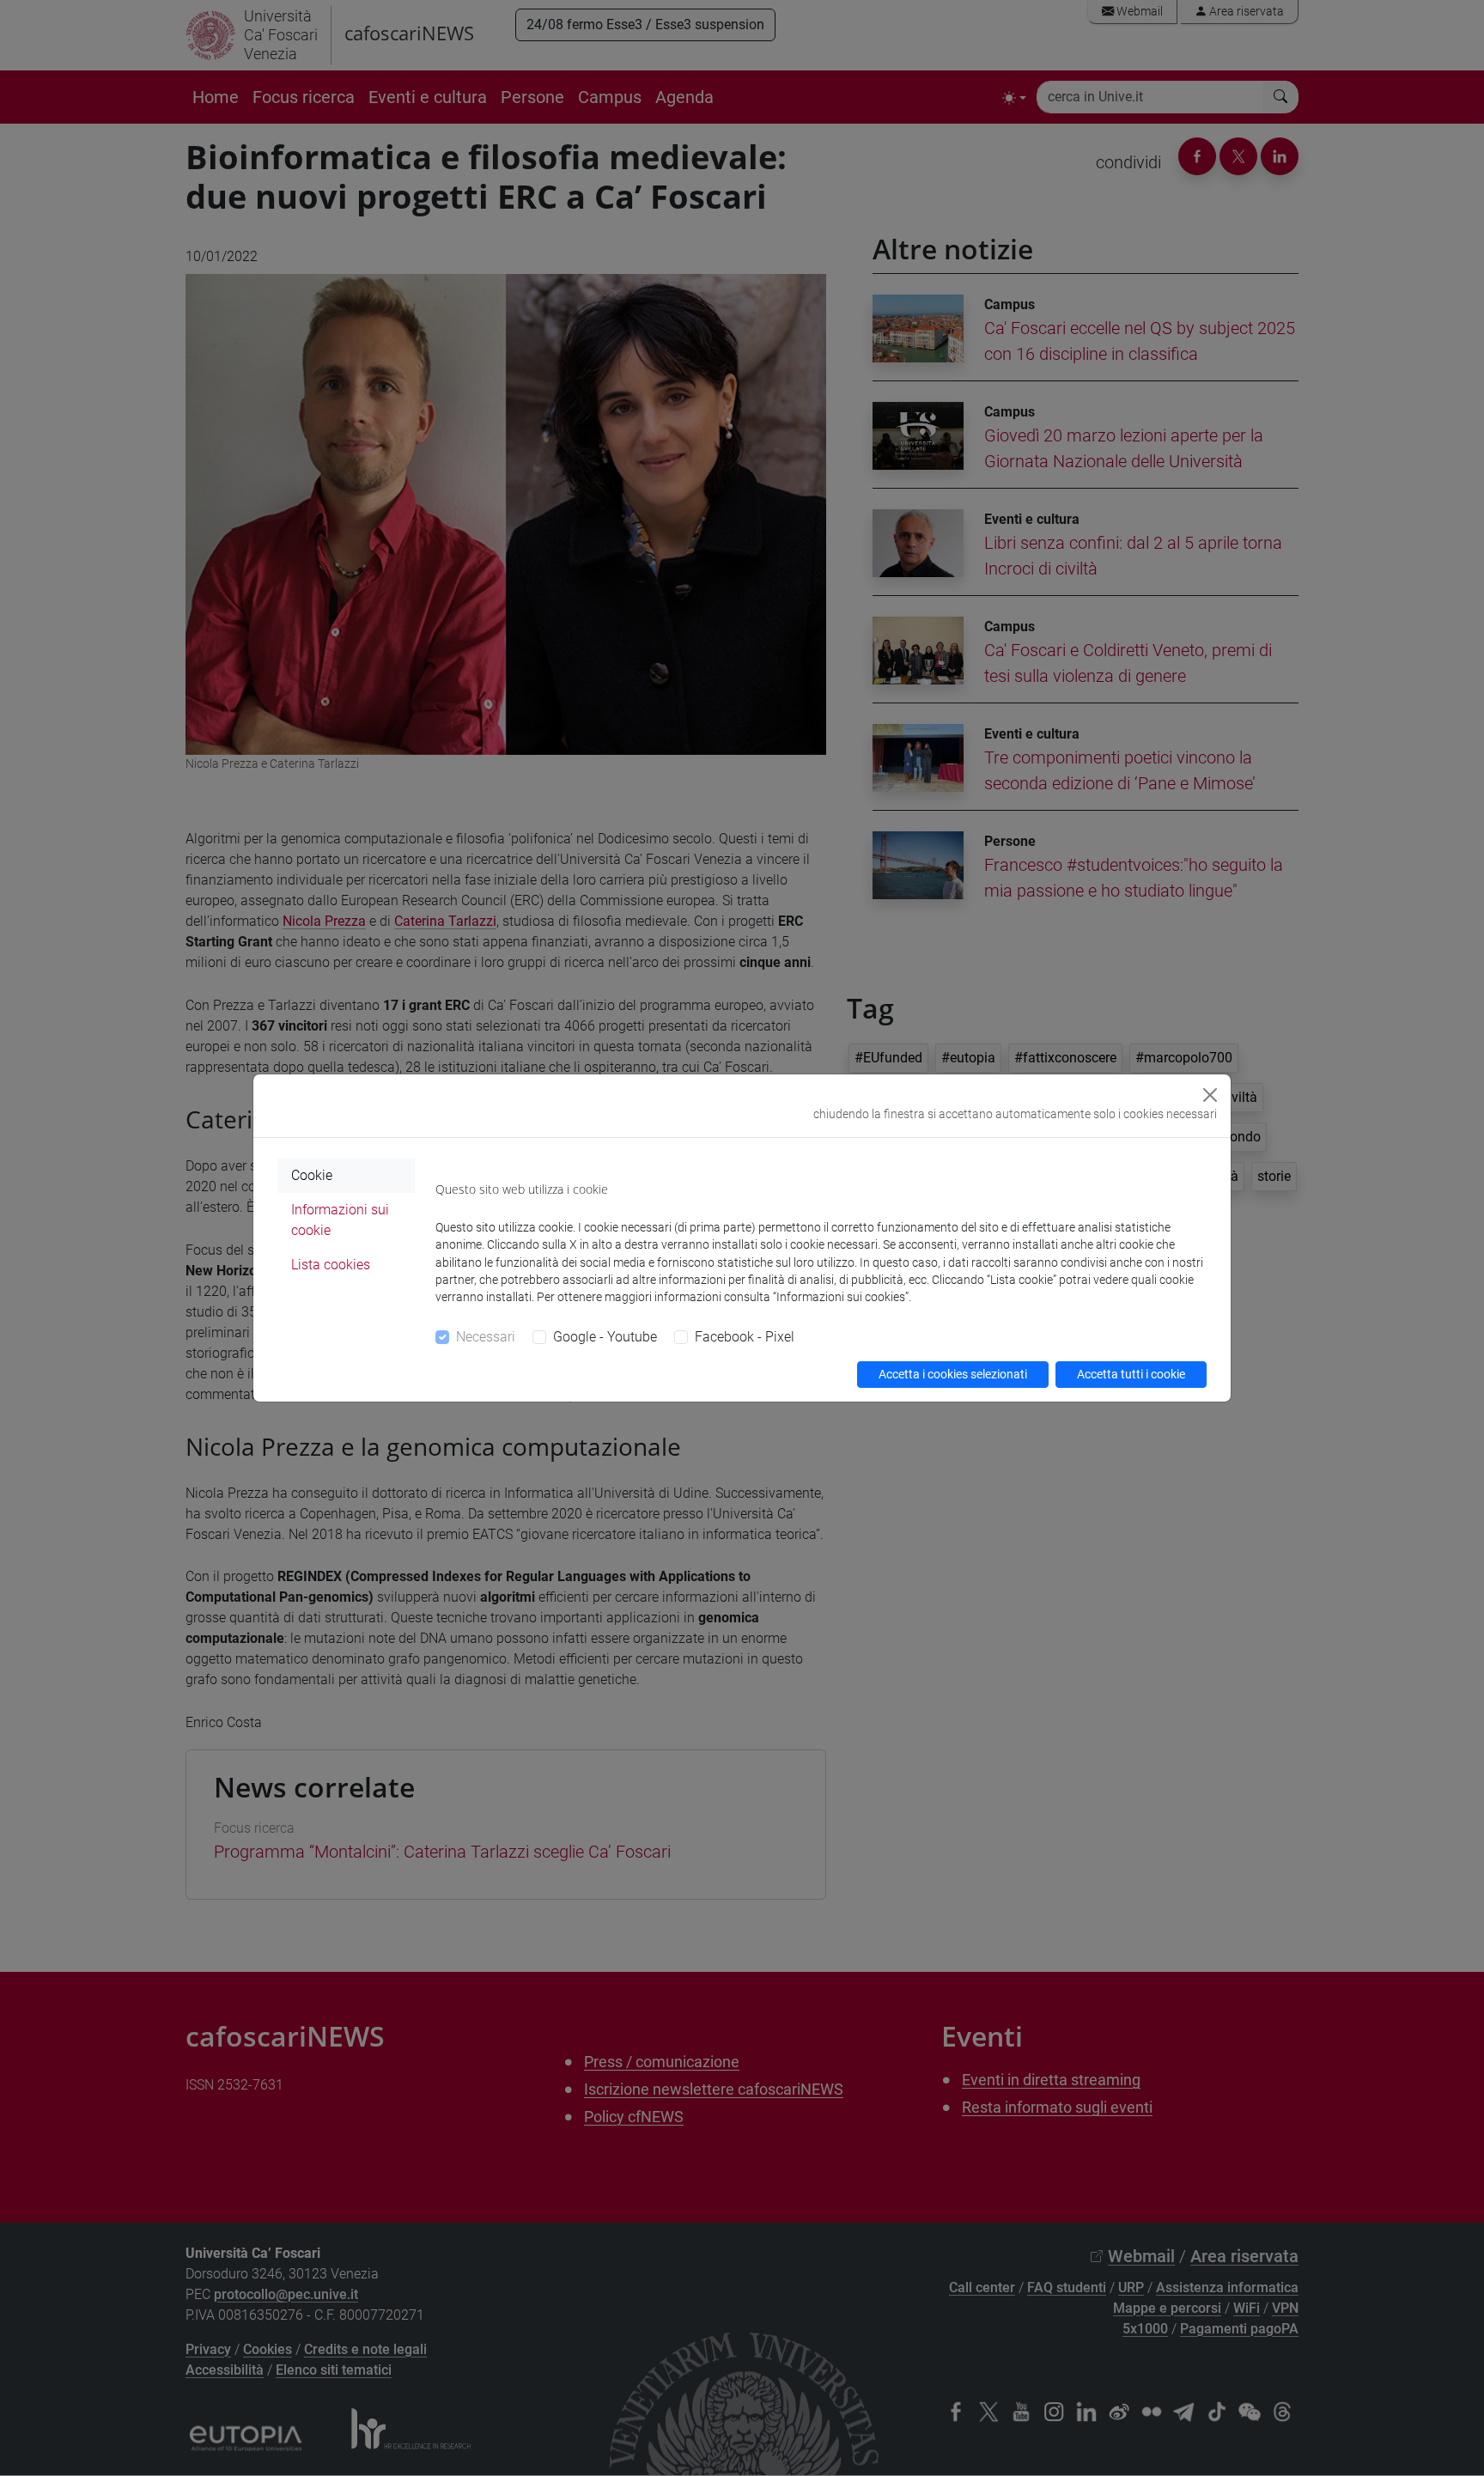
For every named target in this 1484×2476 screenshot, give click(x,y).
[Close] (1210, 1095)
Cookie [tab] (312, 1175)
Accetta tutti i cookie (1131, 1374)
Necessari (486, 1337)
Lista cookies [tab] (331, 1265)
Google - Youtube (605, 1337)
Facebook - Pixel (745, 1337)
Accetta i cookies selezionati (953, 1374)
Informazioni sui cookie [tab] (340, 1220)
